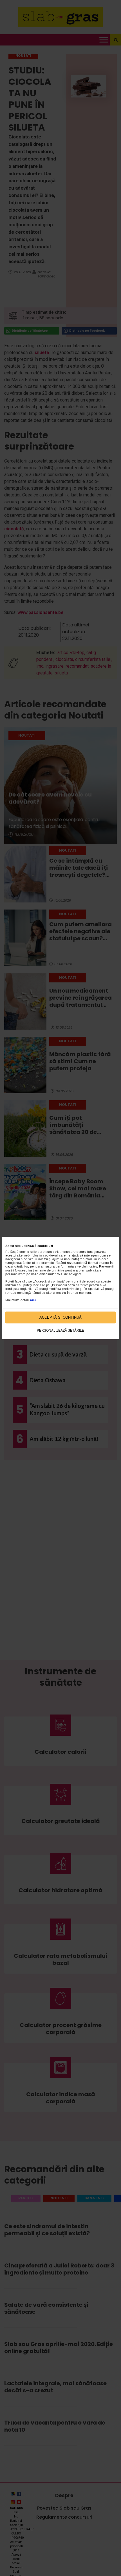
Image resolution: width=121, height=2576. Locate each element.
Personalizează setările (60, 1330)
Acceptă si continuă (60, 1317)
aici (33, 1300)
